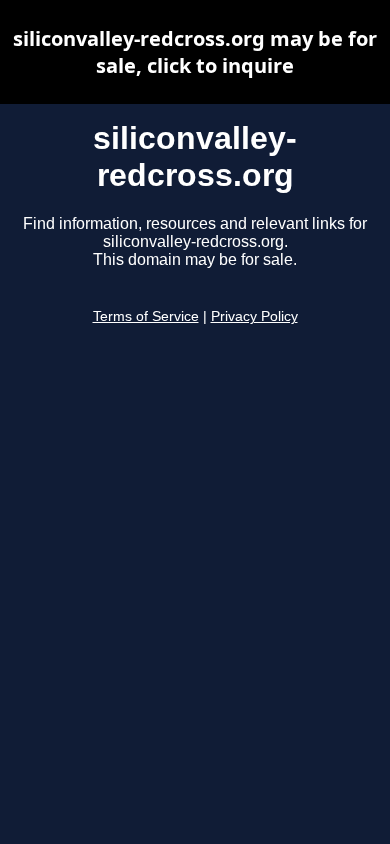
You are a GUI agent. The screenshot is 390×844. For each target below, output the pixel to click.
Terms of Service (146, 316)
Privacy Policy (254, 316)
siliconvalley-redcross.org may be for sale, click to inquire (195, 52)
